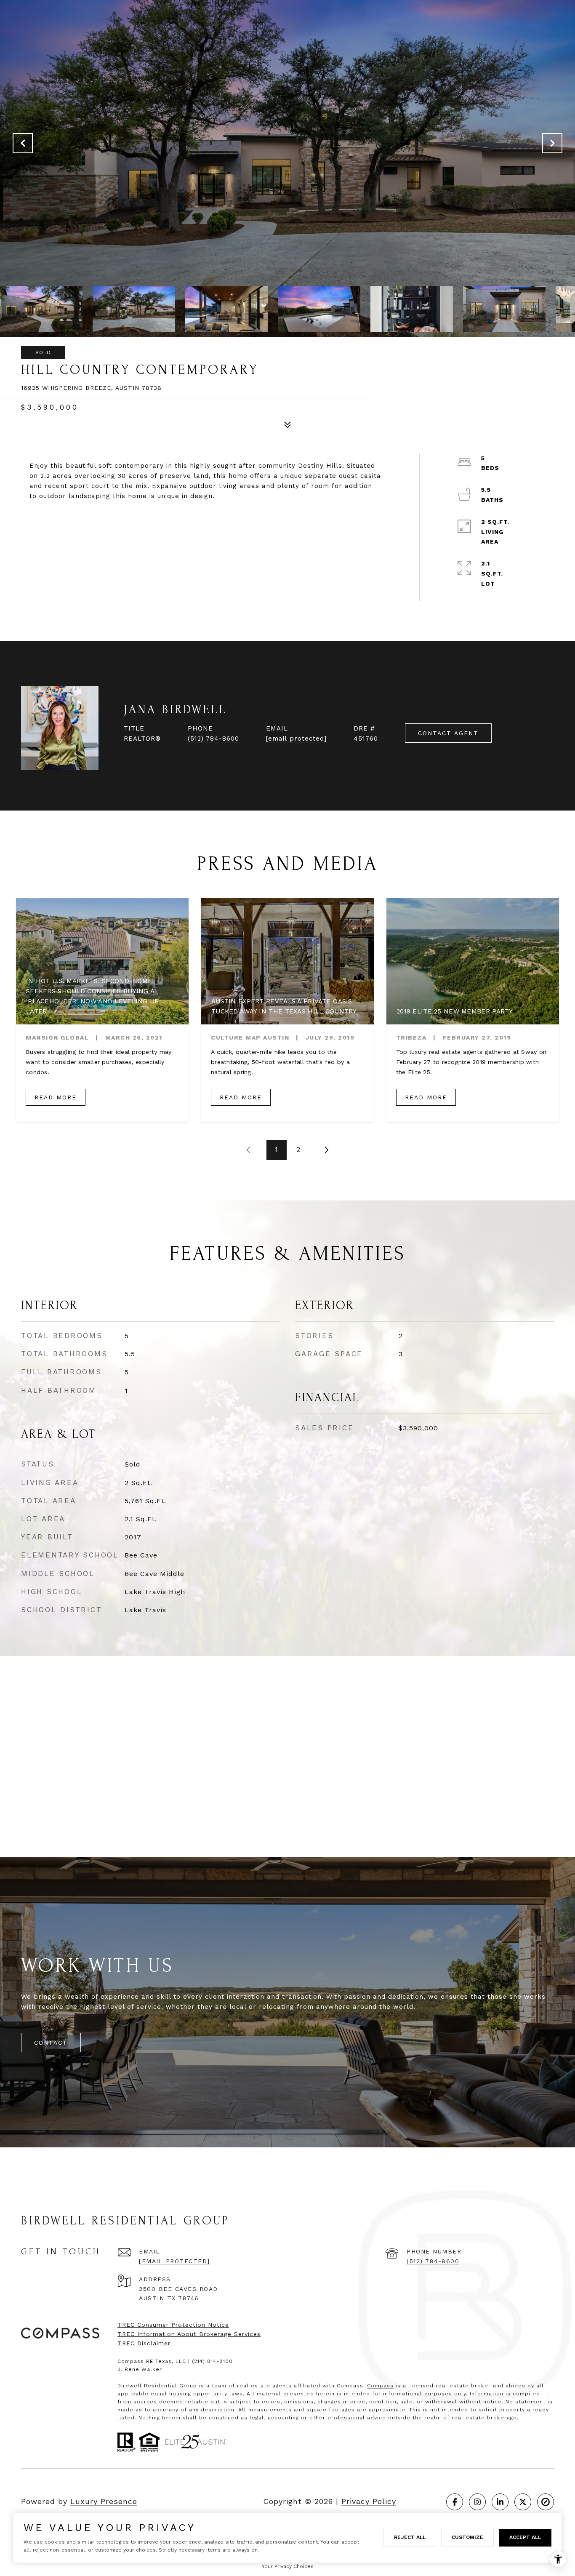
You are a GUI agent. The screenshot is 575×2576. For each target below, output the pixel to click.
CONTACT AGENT (448, 733)
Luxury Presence (104, 2501)
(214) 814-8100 (212, 2361)
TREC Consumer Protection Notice (173, 2325)
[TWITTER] (523, 2502)
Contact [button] (51, 2043)
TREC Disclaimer (144, 2343)
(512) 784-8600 (213, 739)
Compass (380, 2386)
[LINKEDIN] (500, 2502)
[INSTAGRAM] (477, 2502)
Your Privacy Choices (288, 2566)
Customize (467, 2537)
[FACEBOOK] (455, 2502)
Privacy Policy (369, 2501)
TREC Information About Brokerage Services (189, 2334)
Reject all (410, 2537)
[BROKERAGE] (546, 2502)
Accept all (525, 2537)
